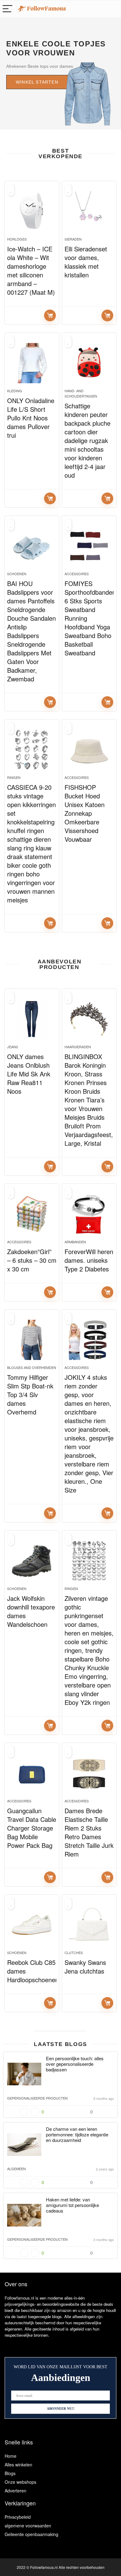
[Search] (100, 9)
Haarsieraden (78, 1047)
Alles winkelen (18, 2465)
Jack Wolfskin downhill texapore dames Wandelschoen (31, 1611)
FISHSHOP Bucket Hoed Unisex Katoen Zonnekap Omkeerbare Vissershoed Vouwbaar (85, 813)
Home (11, 2456)
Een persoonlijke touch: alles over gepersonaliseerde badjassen (75, 2064)
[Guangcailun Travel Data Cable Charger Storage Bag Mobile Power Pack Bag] (32, 1773)
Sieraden (73, 239)
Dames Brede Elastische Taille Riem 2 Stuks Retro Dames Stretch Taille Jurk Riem (89, 1832)
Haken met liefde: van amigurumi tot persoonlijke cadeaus (72, 2205)
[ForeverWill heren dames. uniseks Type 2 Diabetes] (89, 1214)
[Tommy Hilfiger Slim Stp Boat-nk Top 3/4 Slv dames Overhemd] (32, 1340)
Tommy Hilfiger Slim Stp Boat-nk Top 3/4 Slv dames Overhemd (30, 1394)
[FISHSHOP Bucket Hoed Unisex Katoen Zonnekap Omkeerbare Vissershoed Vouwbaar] (89, 750)
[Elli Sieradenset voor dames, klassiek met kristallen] (89, 211)
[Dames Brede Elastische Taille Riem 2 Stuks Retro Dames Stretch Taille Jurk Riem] (89, 1773)
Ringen (14, 777)
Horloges (17, 239)
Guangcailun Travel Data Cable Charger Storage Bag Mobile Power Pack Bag (32, 1828)
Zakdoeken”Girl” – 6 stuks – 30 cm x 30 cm (32, 1260)
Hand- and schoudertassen (81, 393)
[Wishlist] (113, 9)
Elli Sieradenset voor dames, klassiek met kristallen (86, 262)
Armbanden (75, 1242)
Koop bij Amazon (50, 315)
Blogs (10, 2473)
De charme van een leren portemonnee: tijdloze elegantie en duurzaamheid (77, 2134)
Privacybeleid (18, 2517)
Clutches (74, 1953)
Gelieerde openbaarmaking (31, 2534)
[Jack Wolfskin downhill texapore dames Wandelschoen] (32, 1561)
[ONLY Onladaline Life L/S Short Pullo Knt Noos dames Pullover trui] (32, 363)
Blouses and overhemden (32, 1367)
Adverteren (16, 2491)
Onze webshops (20, 2482)
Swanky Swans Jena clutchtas (85, 1967)
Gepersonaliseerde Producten (37, 2098)
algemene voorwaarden (28, 2526)
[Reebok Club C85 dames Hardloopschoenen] (32, 1925)
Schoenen (17, 574)
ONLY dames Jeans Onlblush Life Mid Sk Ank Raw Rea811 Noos (29, 1074)
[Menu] (7, 9)
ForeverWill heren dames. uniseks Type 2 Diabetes (89, 1260)
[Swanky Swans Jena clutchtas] (89, 1925)
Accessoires (77, 574)
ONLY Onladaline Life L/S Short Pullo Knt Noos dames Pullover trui (31, 418)
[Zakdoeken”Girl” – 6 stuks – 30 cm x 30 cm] (32, 1214)
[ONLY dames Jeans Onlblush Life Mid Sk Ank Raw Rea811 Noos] (32, 1019)
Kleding (15, 391)
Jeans (13, 1047)
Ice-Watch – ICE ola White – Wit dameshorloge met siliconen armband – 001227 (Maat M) (31, 270)
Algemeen (16, 2169)
